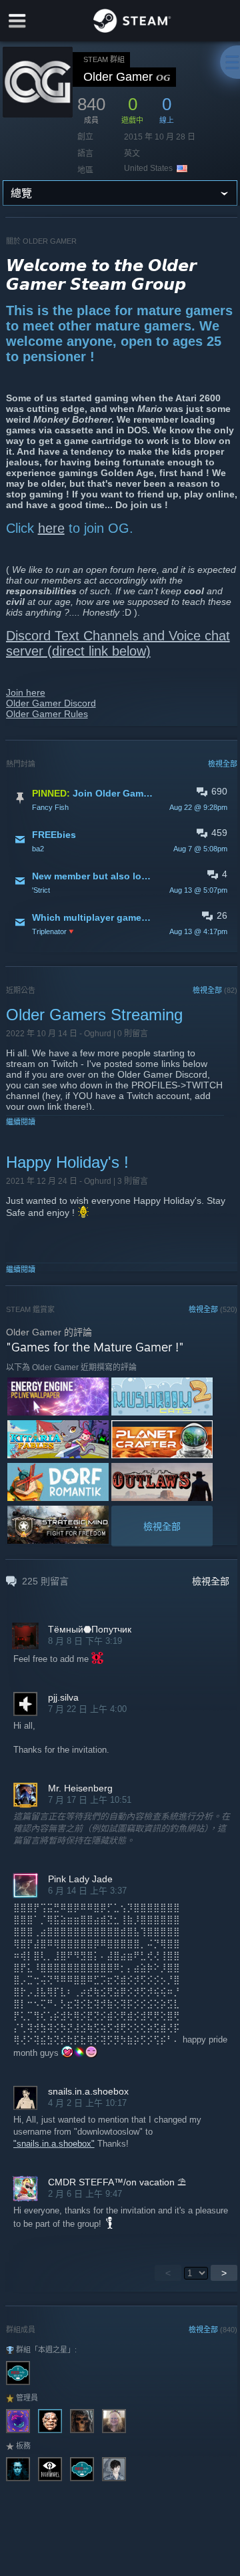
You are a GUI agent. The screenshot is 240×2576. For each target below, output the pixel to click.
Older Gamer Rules (47, 714)
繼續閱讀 (21, 1122)
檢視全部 (223, 764)
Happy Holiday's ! (67, 1162)
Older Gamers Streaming (94, 1015)
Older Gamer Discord (51, 703)
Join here (26, 692)
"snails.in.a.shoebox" (54, 2144)
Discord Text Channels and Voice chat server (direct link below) (118, 643)
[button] (122, 799)
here (51, 528)
